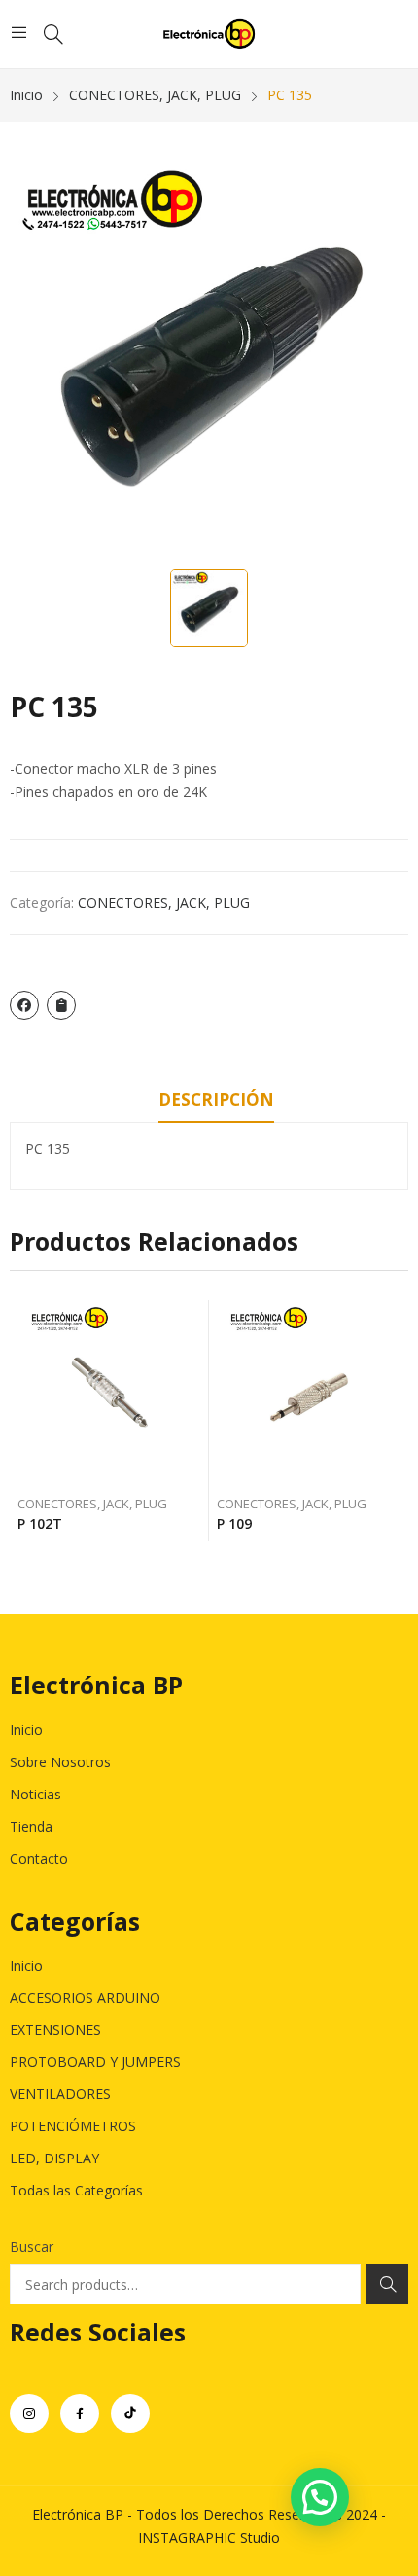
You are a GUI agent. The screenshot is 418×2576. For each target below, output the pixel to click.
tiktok (130, 2413)
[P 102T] (110, 1393)
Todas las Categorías (76, 2190)
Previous (24, 1421)
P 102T (40, 1524)
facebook (80, 2413)
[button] (320, 2497)
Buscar (32, 2247)
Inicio (26, 1730)
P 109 (234, 1524)
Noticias (35, 1794)
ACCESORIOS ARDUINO (85, 1997)
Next (394, 1421)
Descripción (216, 1099)
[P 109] (309, 1393)
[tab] (216, 1103)
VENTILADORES (60, 2094)
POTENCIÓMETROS (73, 2126)
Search (387, 2284)
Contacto (39, 1858)
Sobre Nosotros (60, 1762)
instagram (29, 2413)
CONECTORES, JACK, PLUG (164, 903)
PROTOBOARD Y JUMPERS (95, 2062)
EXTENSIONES (55, 2030)
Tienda (31, 1826)
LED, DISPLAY (54, 2158)
